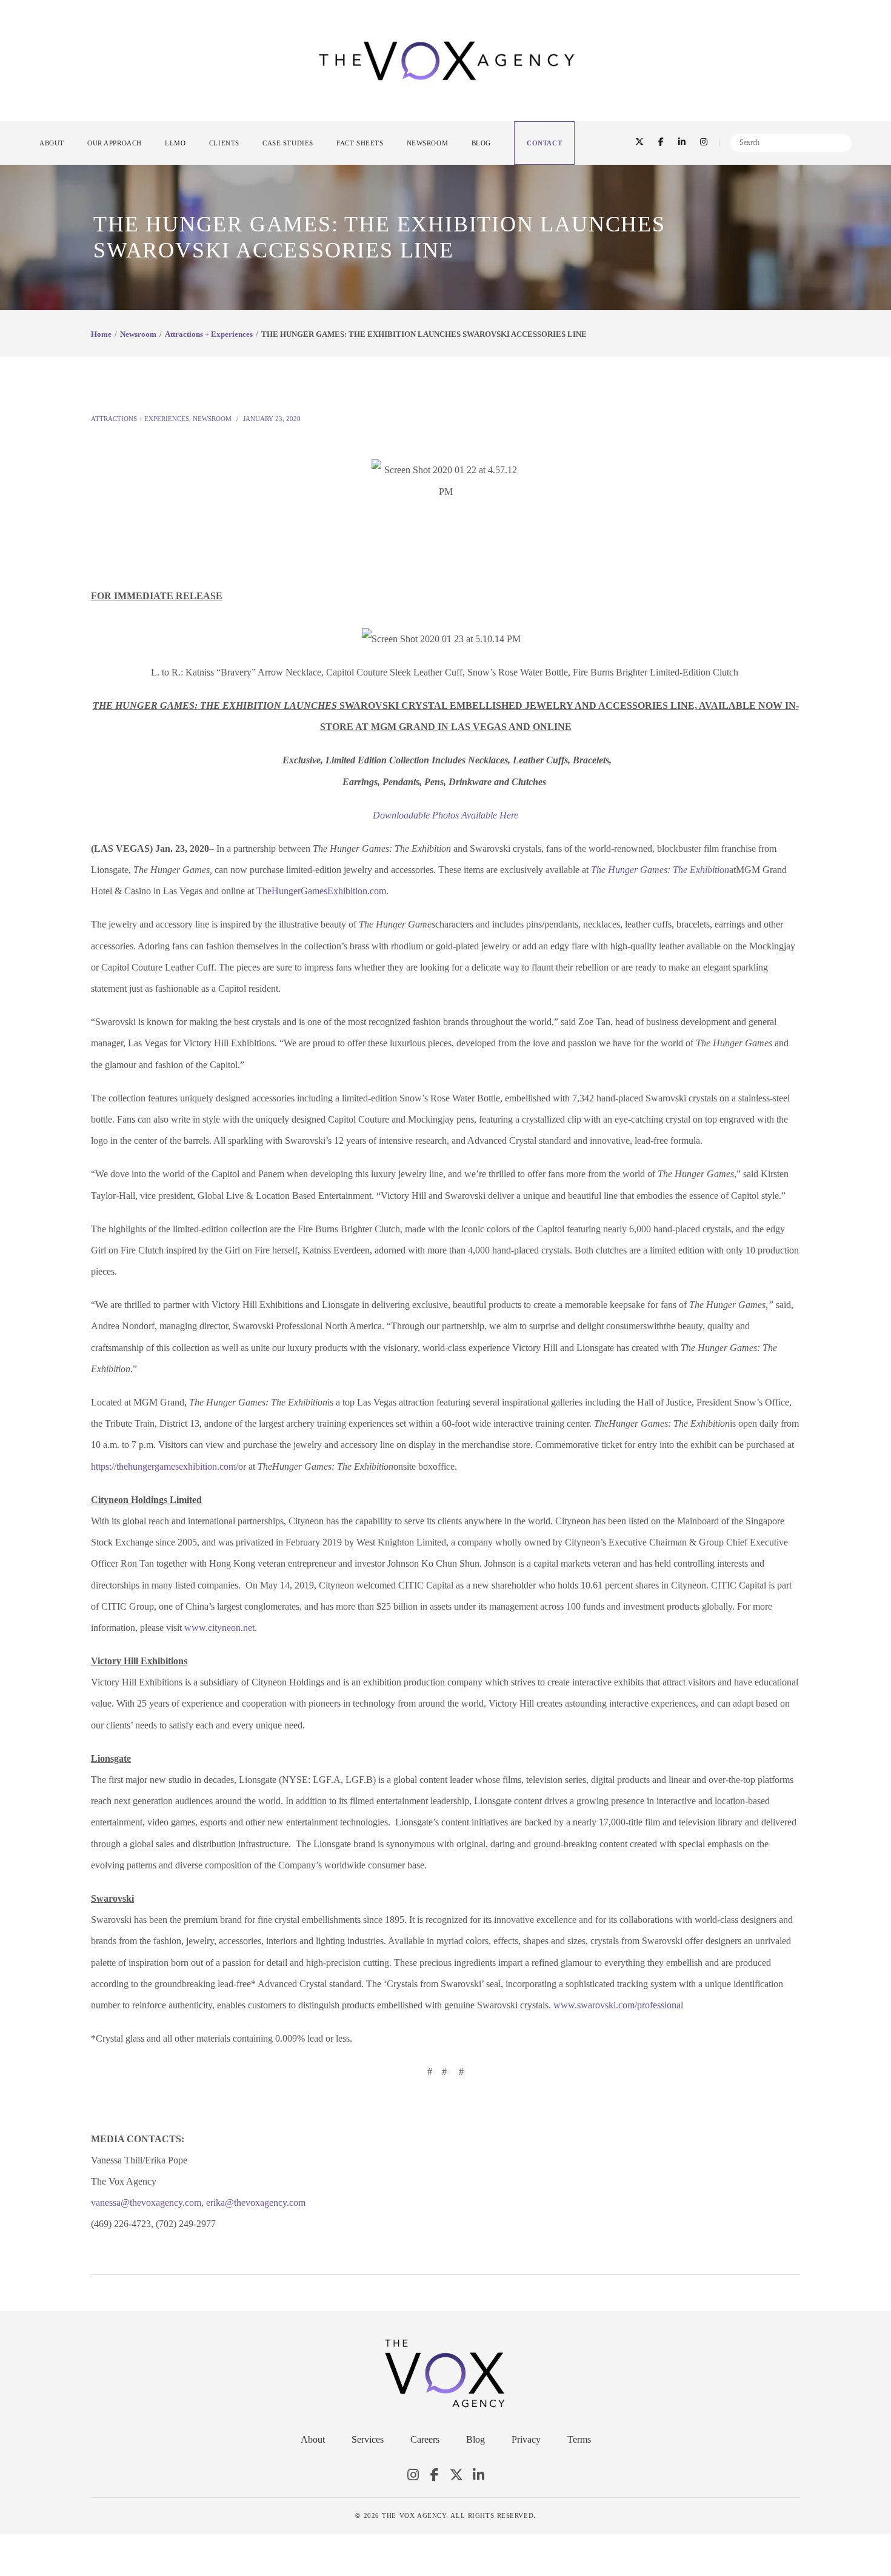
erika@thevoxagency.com (256, 2203)
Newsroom (138, 334)
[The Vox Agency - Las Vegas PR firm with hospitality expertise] (447, 60)
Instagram (413, 2475)
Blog (476, 2439)
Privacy (526, 2439)
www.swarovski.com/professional (618, 2005)
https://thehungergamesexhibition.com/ (165, 1466)
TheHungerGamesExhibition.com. (322, 891)
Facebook (435, 2475)
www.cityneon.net (219, 1628)
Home (101, 334)
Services (368, 2439)
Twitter (456, 2475)
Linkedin (478, 2475)
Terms (579, 2439)
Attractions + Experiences (209, 334)
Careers (425, 2439)
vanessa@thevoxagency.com (146, 2203)
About (313, 2439)
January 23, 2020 (272, 419)
